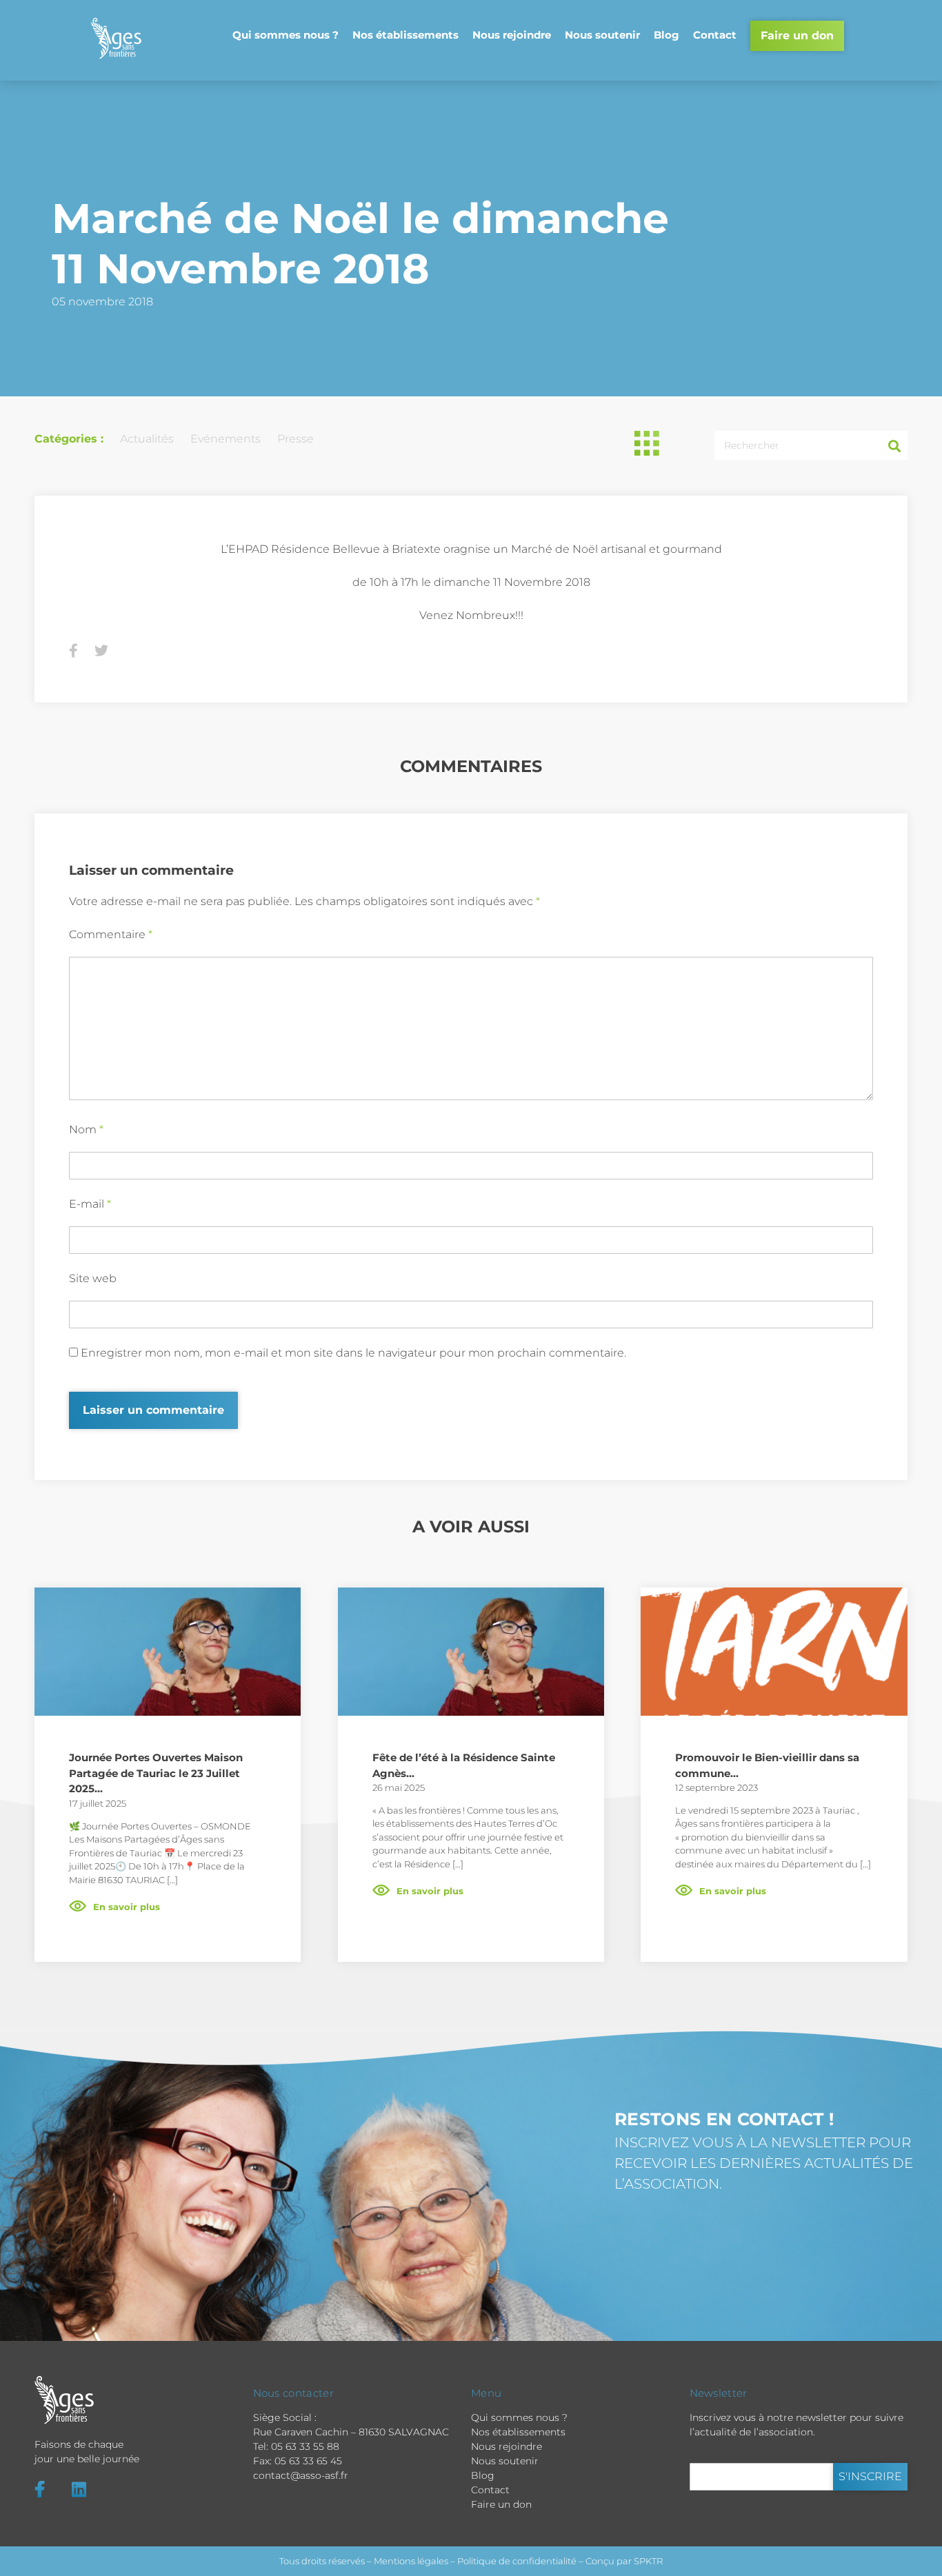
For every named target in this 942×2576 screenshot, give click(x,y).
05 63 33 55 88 (305, 2446)
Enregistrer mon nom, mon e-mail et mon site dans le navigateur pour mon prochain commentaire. (353, 1353)
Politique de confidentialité (517, 2561)
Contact (715, 35)
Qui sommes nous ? (285, 35)
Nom (86, 1129)
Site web (93, 1278)
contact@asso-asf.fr (301, 2475)
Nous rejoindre (512, 35)
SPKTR (648, 2561)
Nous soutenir (602, 35)
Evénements (226, 439)
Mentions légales (411, 2561)
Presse (295, 439)
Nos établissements (405, 35)
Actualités (147, 439)
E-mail (90, 1204)
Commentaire (111, 934)
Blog (667, 35)
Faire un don (797, 36)
